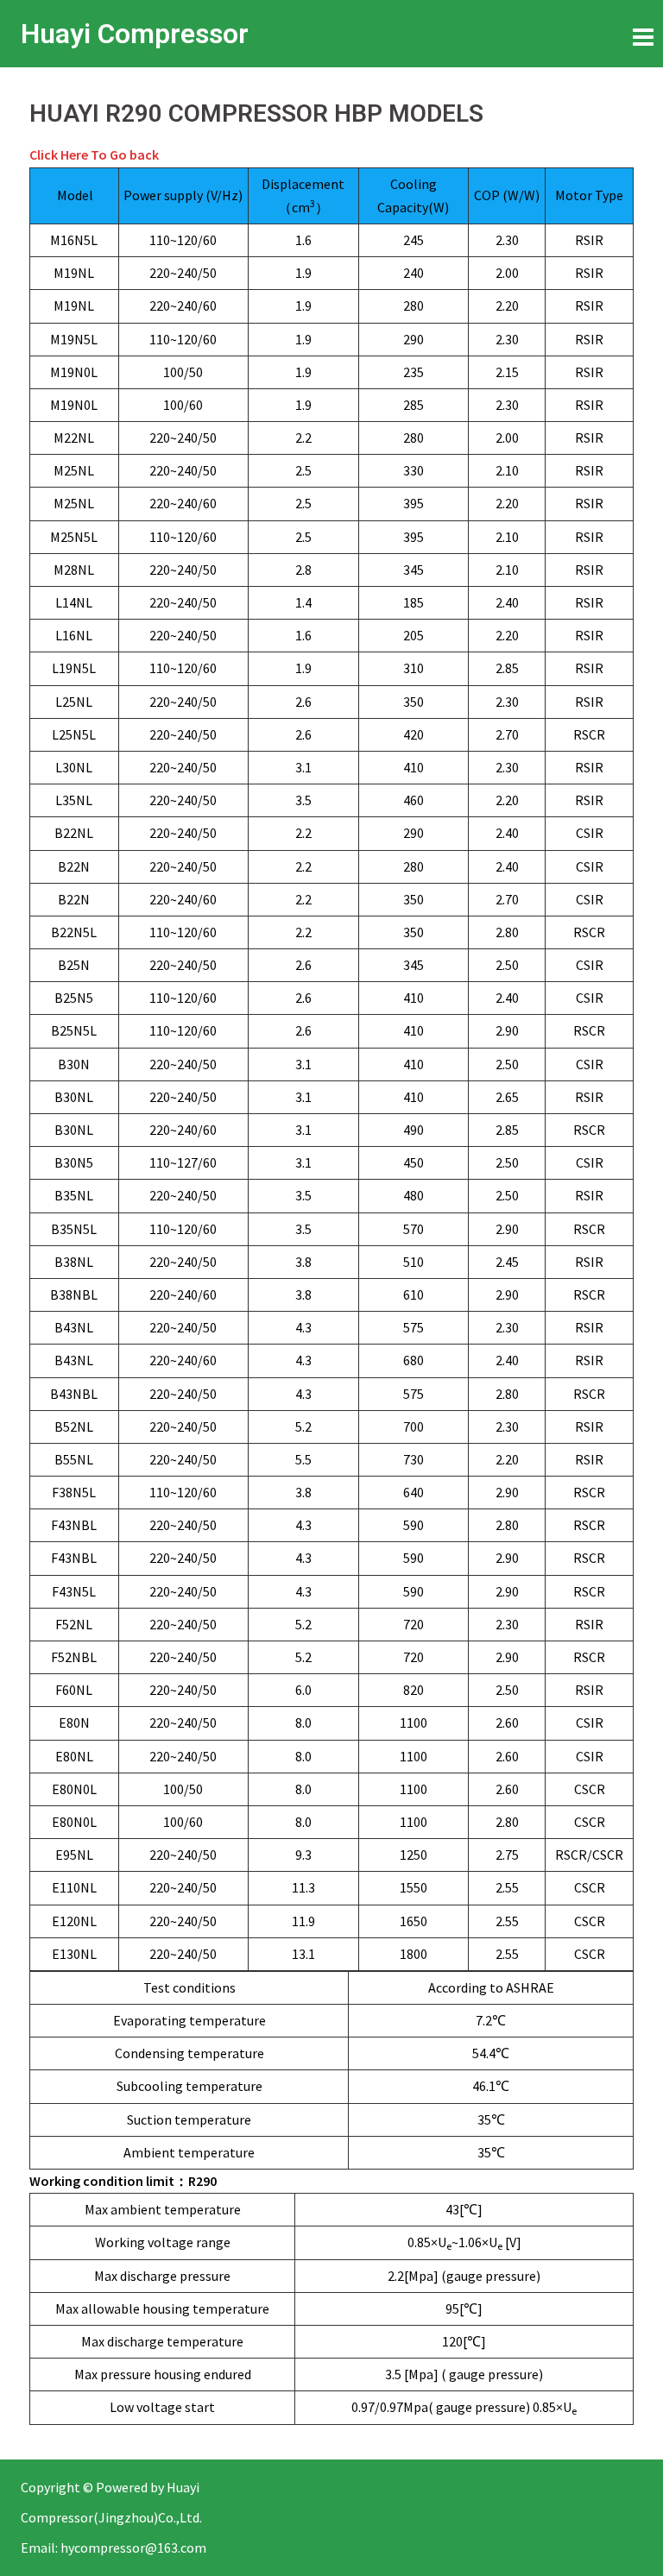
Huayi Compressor (135, 34)
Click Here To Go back (94, 154)
